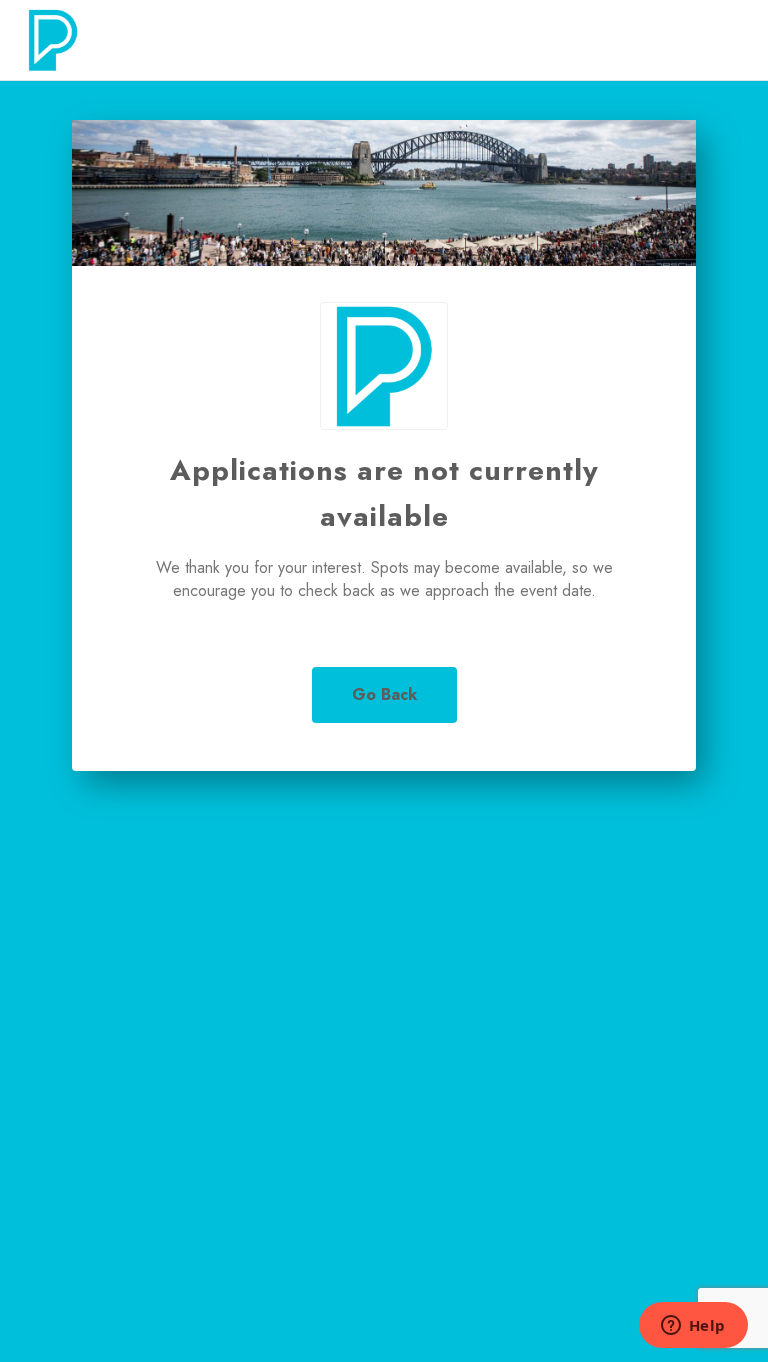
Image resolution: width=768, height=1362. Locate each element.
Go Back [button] (384, 694)
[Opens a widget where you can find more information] (693, 1327)
